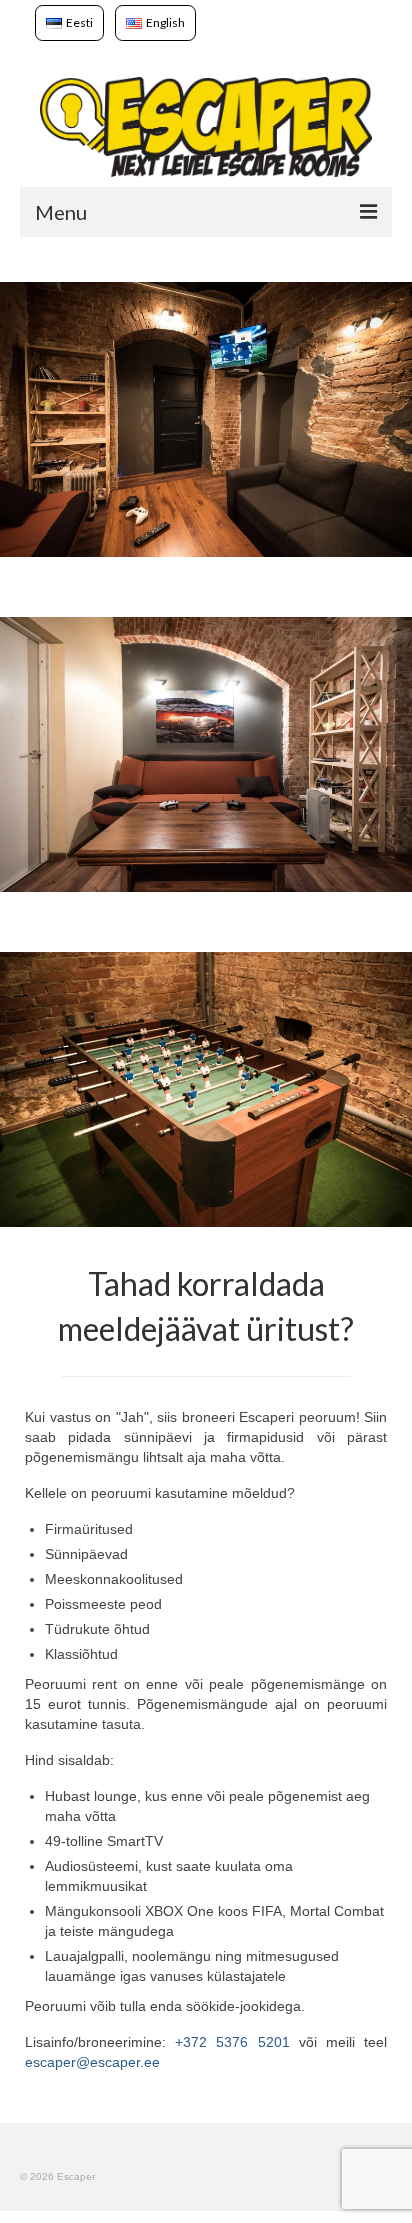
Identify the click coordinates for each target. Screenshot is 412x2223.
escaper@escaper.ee (92, 2062)
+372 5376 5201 (232, 2042)
